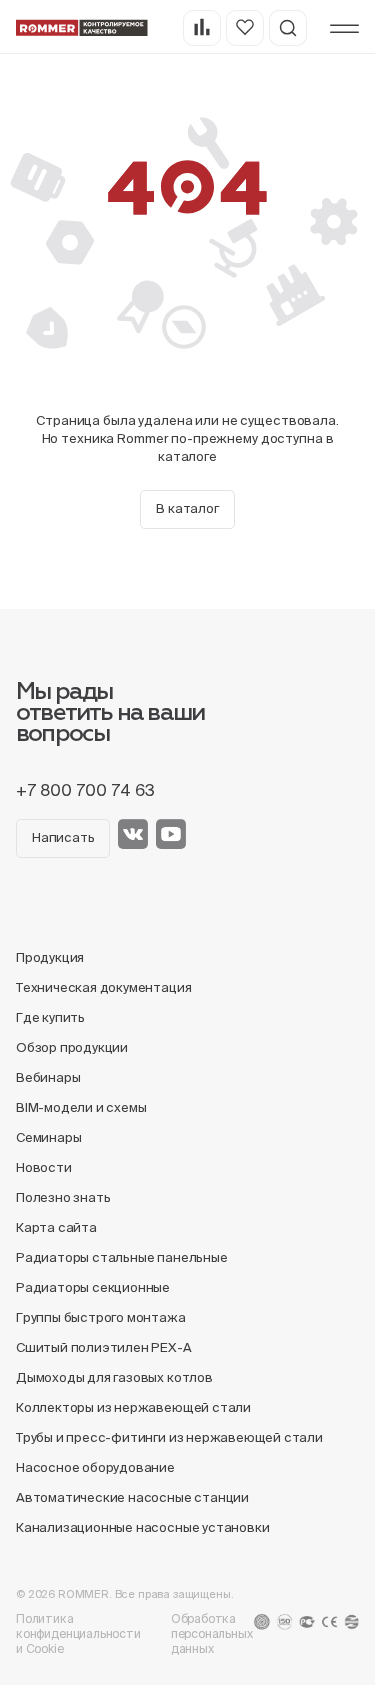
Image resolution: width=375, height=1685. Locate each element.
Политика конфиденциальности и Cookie (78, 1633)
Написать (63, 837)
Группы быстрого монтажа (101, 1317)
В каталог (187, 508)
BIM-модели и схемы (81, 1107)
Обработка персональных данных (212, 1633)
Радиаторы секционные (93, 1287)
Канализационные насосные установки (142, 1527)
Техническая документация (103, 987)
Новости (44, 1167)
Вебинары (48, 1077)
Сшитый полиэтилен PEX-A (104, 1347)
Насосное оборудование (95, 1467)
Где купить (50, 1017)
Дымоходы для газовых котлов (114, 1377)
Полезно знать (63, 1197)
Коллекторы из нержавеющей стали (133, 1407)
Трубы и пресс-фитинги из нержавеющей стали (169, 1437)
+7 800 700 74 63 (85, 790)
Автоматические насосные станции (132, 1497)
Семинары (48, 1137)
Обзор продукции (72, 1047)
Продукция (50, 957)
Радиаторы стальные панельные (122, 1257)
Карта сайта (56, 1227)
